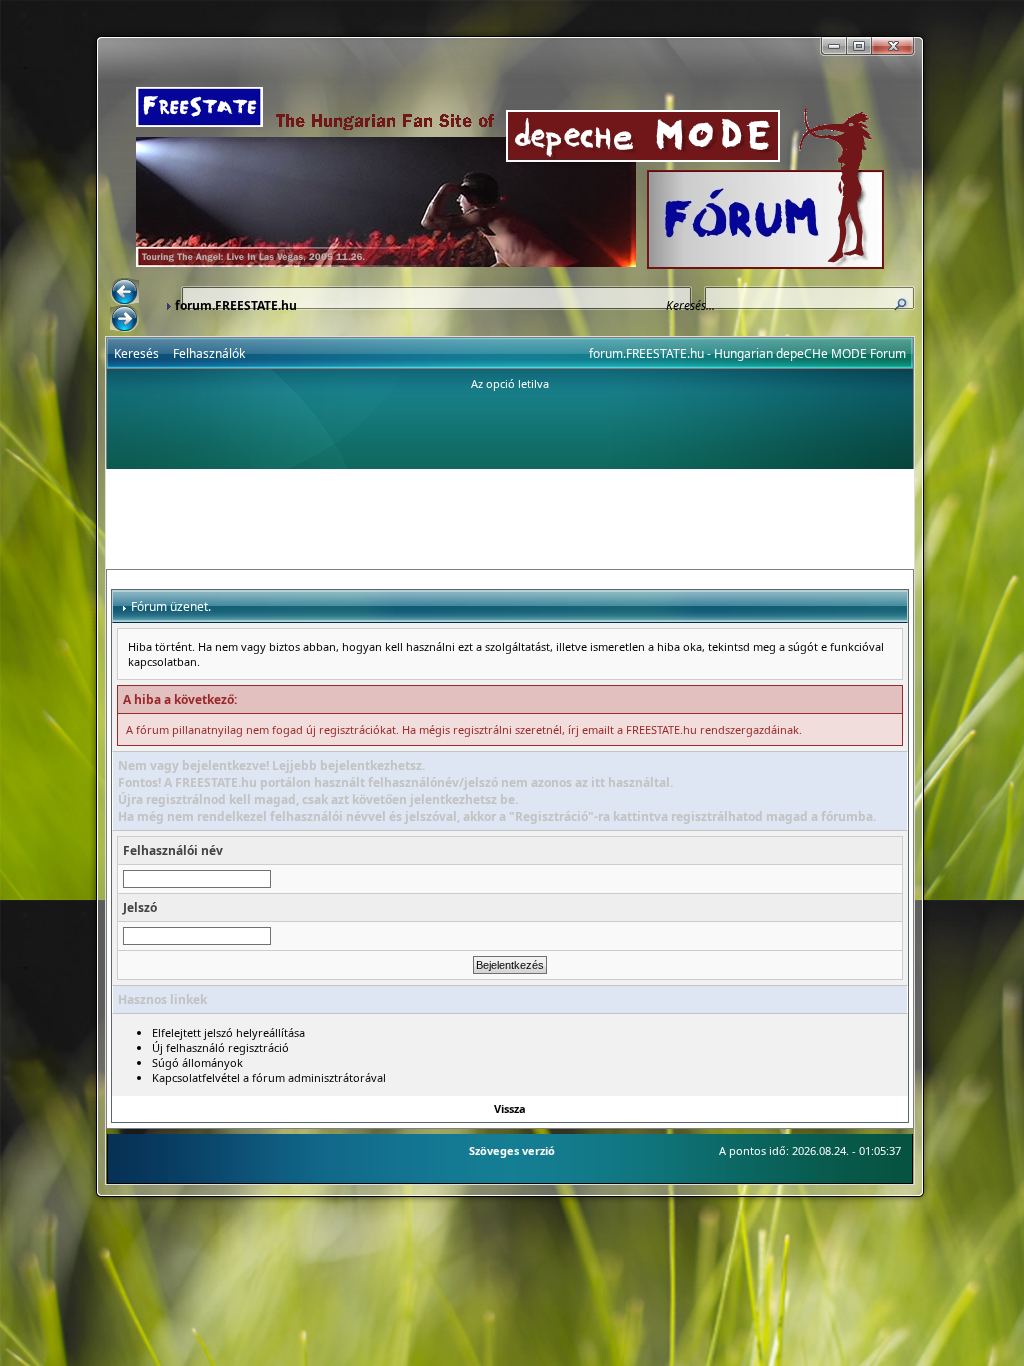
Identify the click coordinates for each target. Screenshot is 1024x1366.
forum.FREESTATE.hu (236, 305)
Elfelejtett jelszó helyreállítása (228, 1032)
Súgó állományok (197, 1062)
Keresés (136, 353)
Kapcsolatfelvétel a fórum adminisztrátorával (269, 1077)
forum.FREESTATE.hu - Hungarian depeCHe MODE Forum (747, 353)
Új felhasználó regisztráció (220, 1047)
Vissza (510, 1108)
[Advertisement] (510, 519)
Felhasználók (209, 353)
